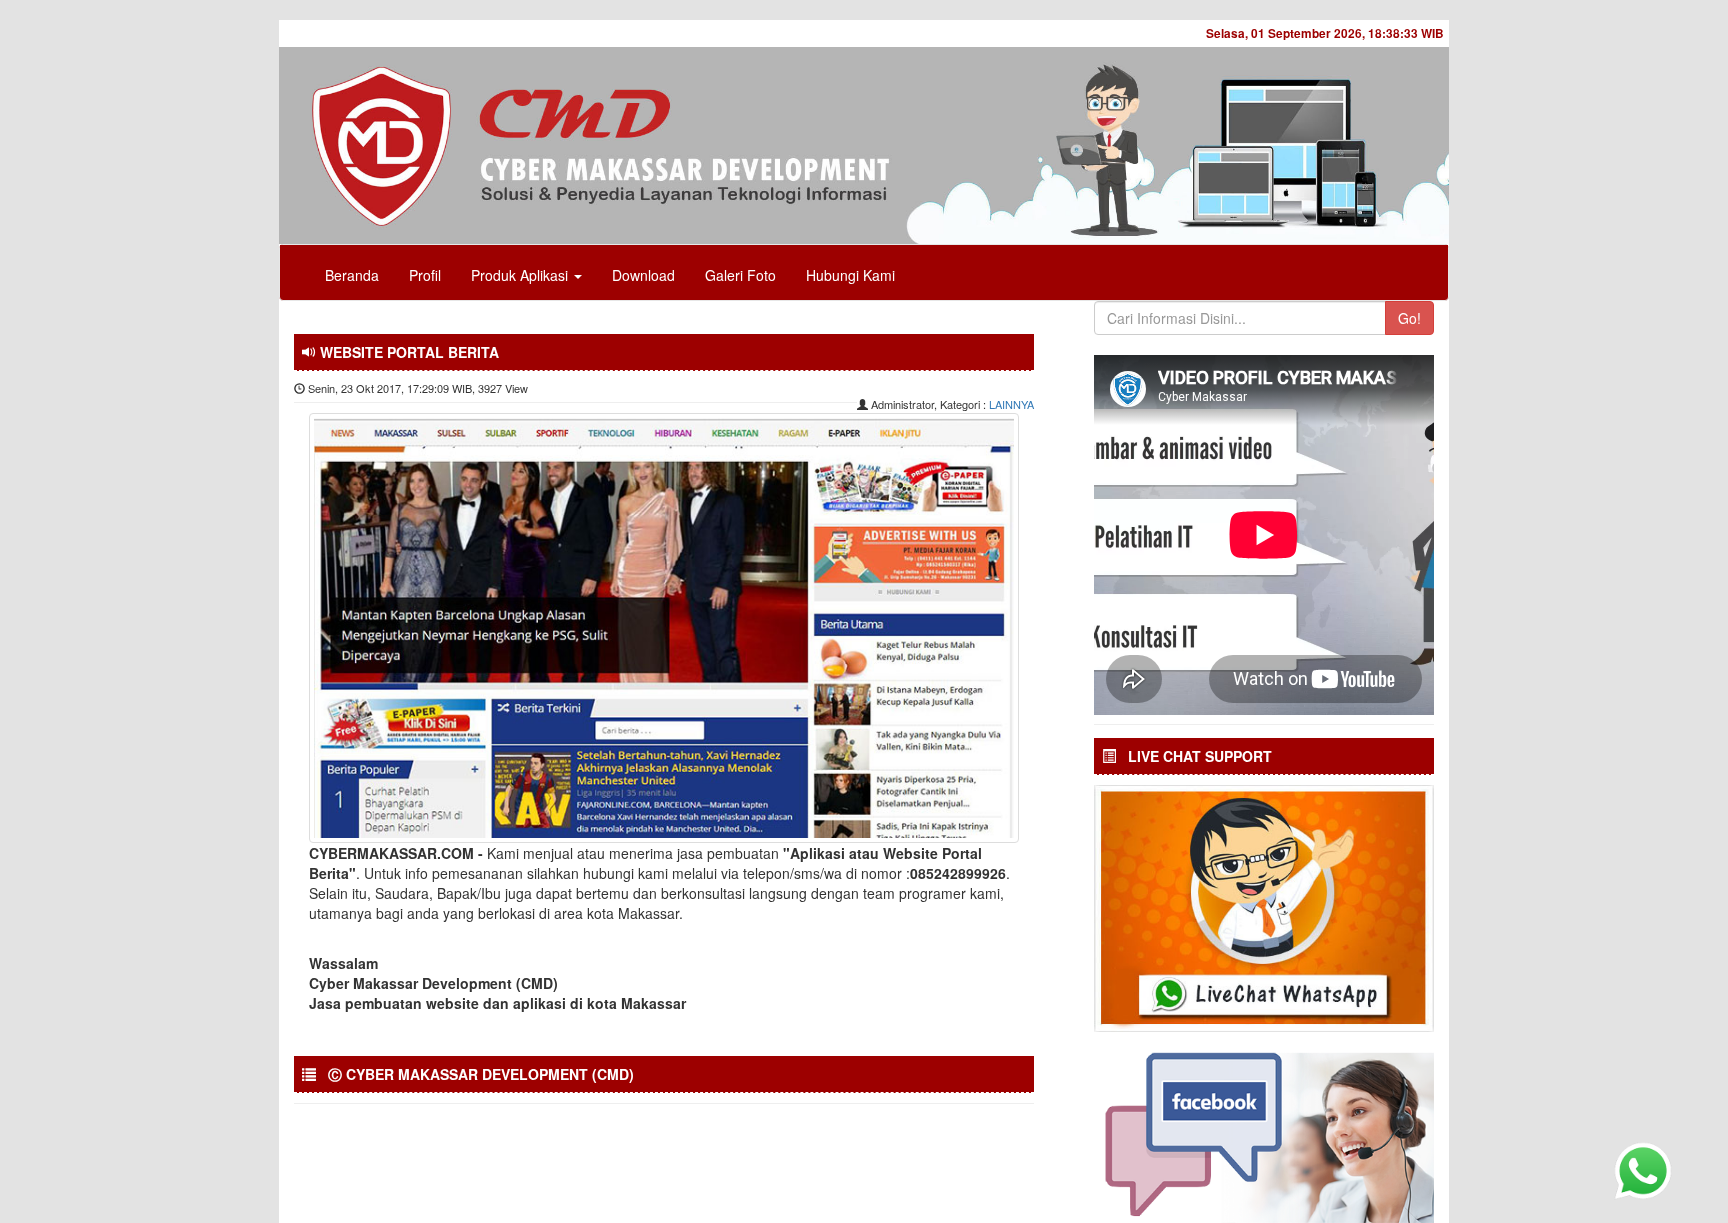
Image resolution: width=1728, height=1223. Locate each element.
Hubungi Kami (850, 275)
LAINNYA (1011, 404)
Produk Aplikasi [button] (521, 275)
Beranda (352, 275)
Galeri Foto (740, 275)
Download (643, 275)
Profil (425, 275)
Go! (1409, 318)
